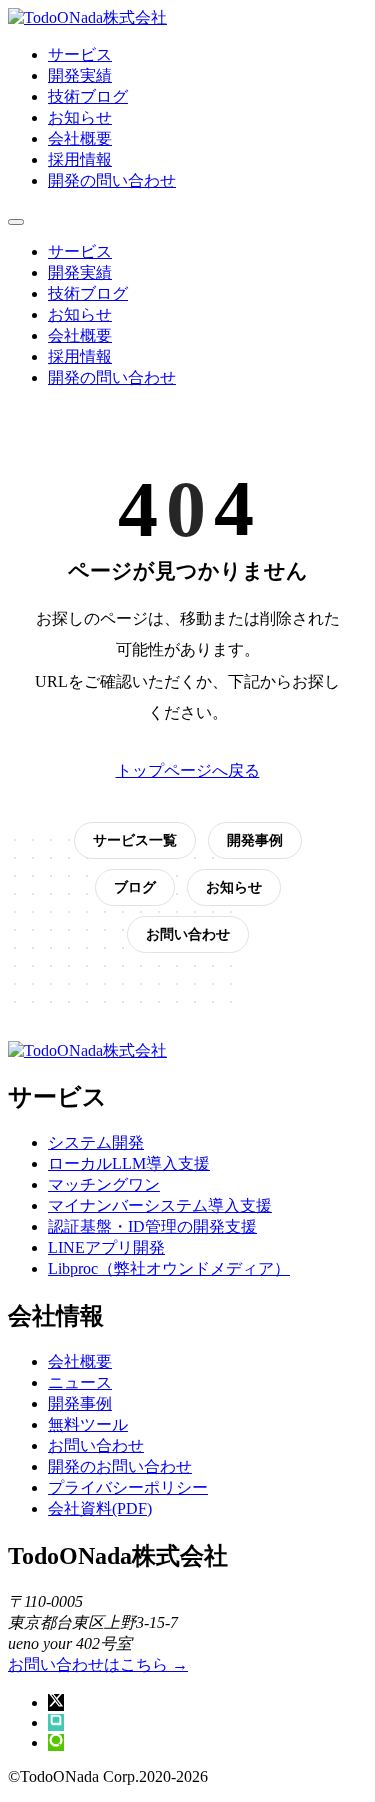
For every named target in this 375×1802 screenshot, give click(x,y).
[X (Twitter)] (56, 1702)
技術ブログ (88, 96)
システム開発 (96, 1142)
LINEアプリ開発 (106, 1247)
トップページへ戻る (188, 770)
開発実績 (80, 75)
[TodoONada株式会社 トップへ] (87, 17)
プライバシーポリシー (128, 1487)
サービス (80, 54)
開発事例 (255, 840)
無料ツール (88, 1424)
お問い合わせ (188, 934)
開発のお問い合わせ (120, 1466)
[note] (56, 1722)
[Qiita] (56, 1742)
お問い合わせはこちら (98, 1664)
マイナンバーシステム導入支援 (160, 1205)
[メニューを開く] (16, 222)
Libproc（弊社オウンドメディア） (169, 1268)
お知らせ (80, 117)
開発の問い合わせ (112, 180)
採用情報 (80, 159)
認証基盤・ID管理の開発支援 (152, 1226)
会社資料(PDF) (100, 1508)
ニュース (80, 1382)
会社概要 (80, 138)
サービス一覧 (135, 840)
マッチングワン (104, 1184)
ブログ (135, 887)
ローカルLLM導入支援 (129, 1163)
